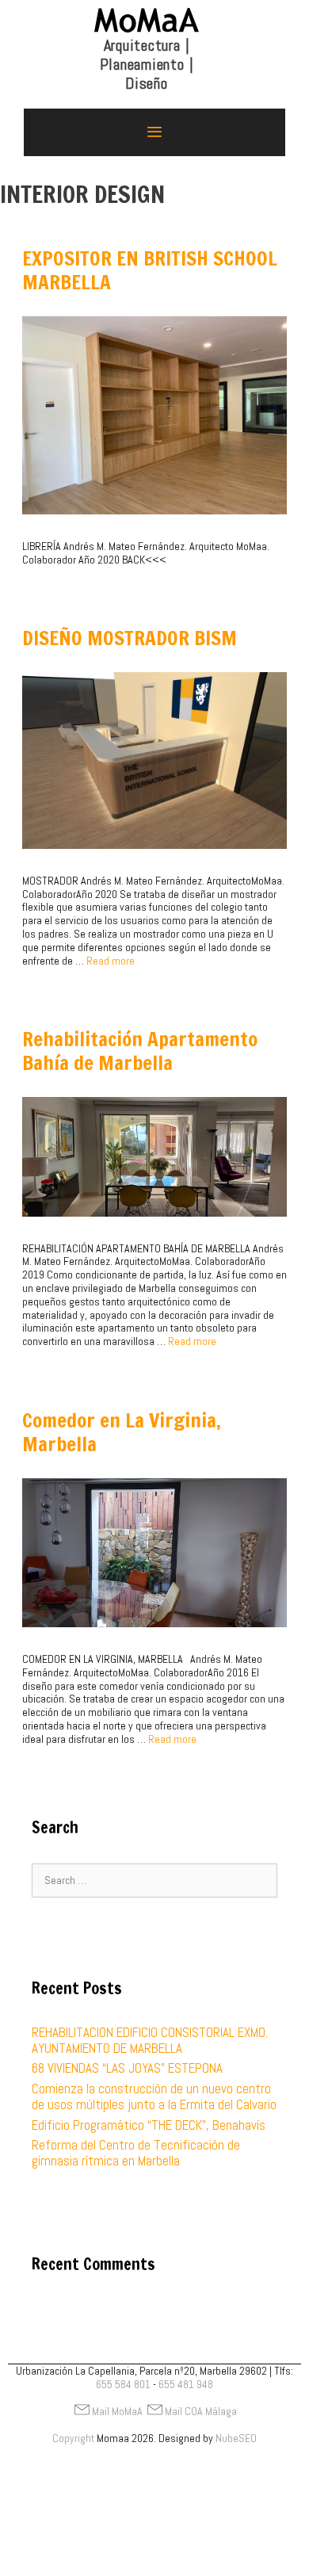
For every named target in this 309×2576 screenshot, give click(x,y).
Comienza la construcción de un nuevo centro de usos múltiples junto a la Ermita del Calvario (154, 2096)
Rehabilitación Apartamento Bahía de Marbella (140, 1051)
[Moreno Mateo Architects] (147, 52)
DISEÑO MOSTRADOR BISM (130, 638)
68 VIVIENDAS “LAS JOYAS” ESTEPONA (127, 2068)
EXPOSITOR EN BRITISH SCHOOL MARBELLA (150, 270)
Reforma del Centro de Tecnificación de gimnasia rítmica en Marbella (136, 2153)
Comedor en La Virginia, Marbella (122, 1432)
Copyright (73, 2438)
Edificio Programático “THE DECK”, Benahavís (149, 2125)
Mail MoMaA (117, 2411)
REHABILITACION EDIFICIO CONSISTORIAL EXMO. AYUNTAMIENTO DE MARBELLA (150, 2040)
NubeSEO (236, 2438)
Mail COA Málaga (201, 2411)
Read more (111, 961)
